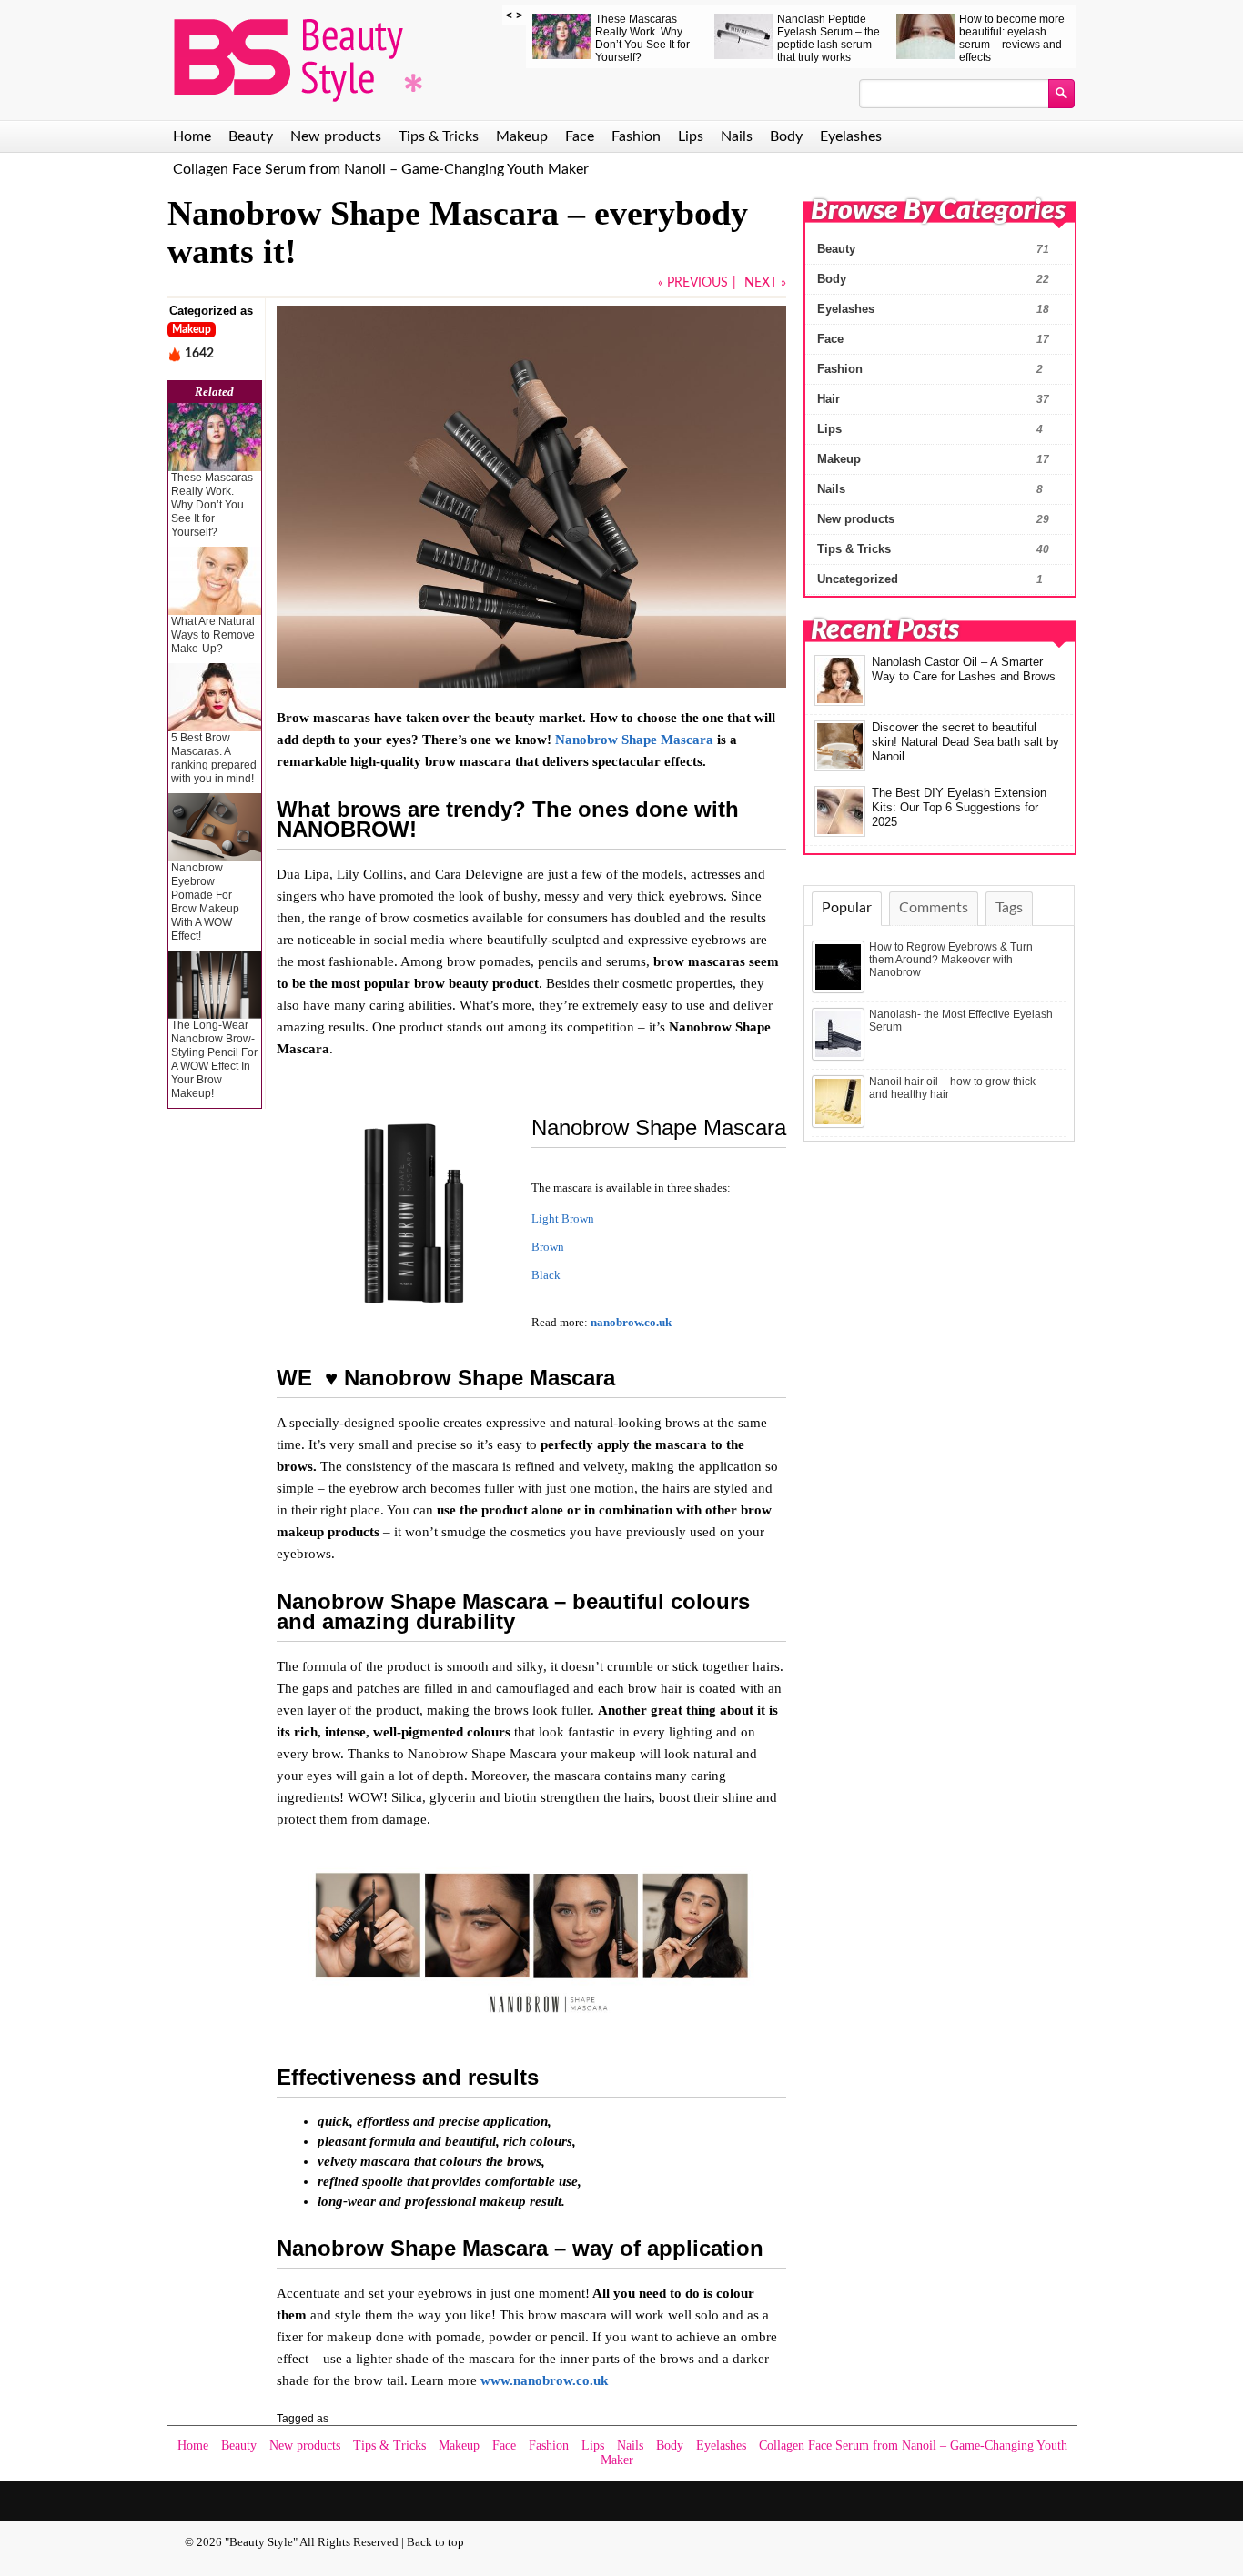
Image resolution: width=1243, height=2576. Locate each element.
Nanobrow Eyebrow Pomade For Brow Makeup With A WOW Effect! (205, 902)
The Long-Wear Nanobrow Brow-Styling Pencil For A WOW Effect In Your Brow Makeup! (214, 1059)
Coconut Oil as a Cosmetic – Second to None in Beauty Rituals (814, 38)
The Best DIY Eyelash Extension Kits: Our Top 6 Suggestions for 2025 (959, 807)
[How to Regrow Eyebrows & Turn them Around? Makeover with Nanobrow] (840, 990)
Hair (829, 399)
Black (546, 1275)
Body (786, 136)
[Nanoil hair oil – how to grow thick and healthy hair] (840, 1124)
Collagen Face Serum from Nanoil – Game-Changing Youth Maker (381, 169)
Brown (548, 1247)
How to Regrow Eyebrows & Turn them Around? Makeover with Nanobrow (951, 960)
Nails (737, 136)
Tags (1009, 908)
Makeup (522, 136)
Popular (847, 908)
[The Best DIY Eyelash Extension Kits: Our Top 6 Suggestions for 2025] (840, 833)
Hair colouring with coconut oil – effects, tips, (628, 32)
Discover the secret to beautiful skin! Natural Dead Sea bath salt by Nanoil (965, 742)
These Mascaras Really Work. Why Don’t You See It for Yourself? (212, 505)
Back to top (435, 2542)
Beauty (251, 136)
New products (336, 136)
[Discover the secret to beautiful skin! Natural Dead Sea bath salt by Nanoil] (840, 768)
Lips (691, 136)
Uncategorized (858, 579)
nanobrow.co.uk (631, 1323)
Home (192, 136)
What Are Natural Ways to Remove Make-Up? (213, 635)
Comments (934, 908)
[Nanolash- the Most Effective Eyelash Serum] (840, 1057)
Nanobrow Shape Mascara (634, 740)
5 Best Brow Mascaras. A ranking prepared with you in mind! (214, 758)
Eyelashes (851, 136)
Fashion (636, 136)
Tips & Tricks (439, 136)
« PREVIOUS (693, 283)
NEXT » (765, 283)
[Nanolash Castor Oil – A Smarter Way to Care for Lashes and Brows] (840, 702)
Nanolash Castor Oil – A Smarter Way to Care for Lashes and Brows (964, 669)
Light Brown (563, 1219)
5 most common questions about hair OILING (992, 32)
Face (580, 136)
